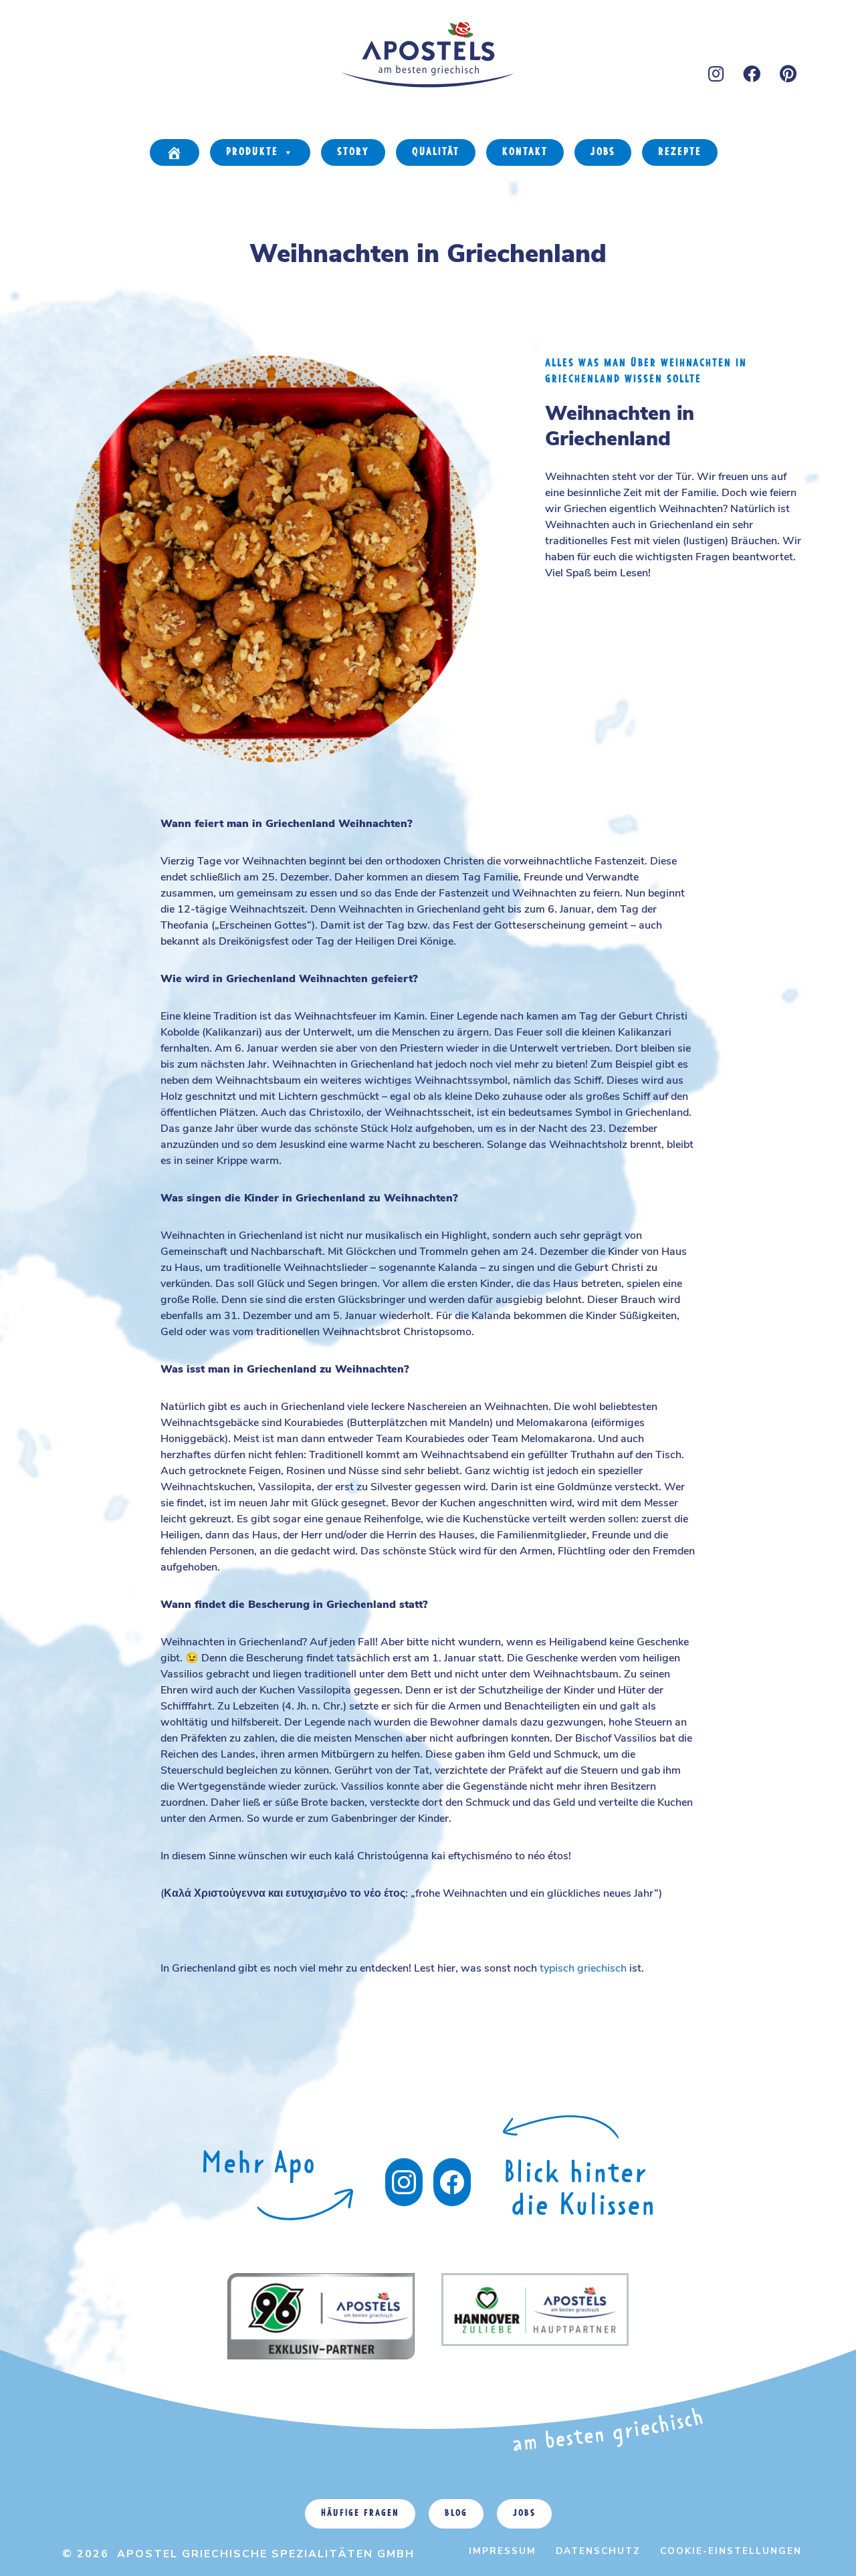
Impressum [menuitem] (503, 2551)
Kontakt (525, 152)
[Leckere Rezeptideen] (278, 2201)
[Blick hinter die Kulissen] (452, 2182)
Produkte (252, 152)
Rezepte (680, 152)
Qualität (436, 152)
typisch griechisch (583, 1968)
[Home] (175, 152)
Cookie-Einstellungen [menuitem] (731, 2551)
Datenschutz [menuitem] (598, 2551)
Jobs (603, 152)
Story (353, 152)
